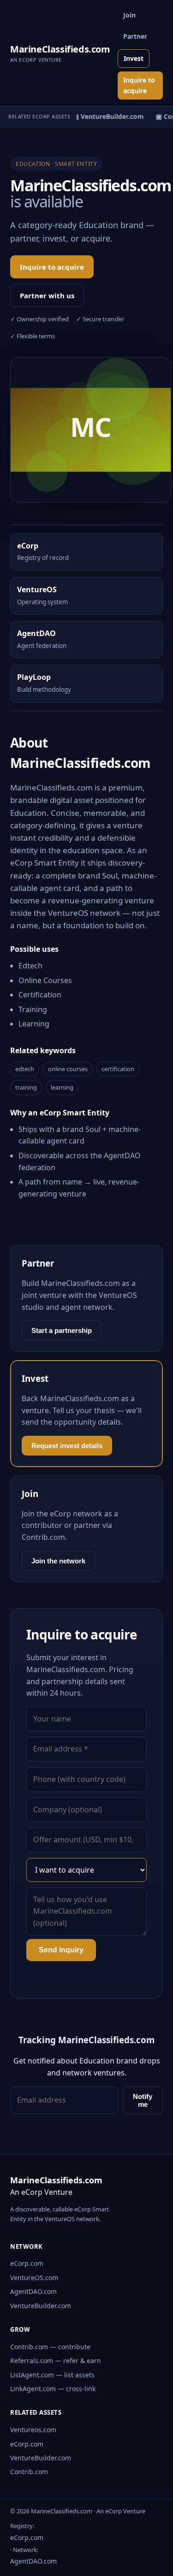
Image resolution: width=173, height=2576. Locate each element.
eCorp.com (27, 2263)
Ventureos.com (33, 2430)
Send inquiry (61, 1950)
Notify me (143, 2100)
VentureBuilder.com (41, 2306)
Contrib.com (29, 2472)
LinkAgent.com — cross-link (53, 2389)
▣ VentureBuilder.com (106, 116)
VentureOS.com (34, 2278)
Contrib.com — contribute (50, 2347)
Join (129, 15)
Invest (134, 58)
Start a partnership (62, 1330)
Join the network (58, 1561)
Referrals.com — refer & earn (56, 2361)
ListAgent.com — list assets (52, 2375)
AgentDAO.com (33, 2291)
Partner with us (47, 295)
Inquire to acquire (139, 85)
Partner (135, 36)
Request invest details (67, 1446)
